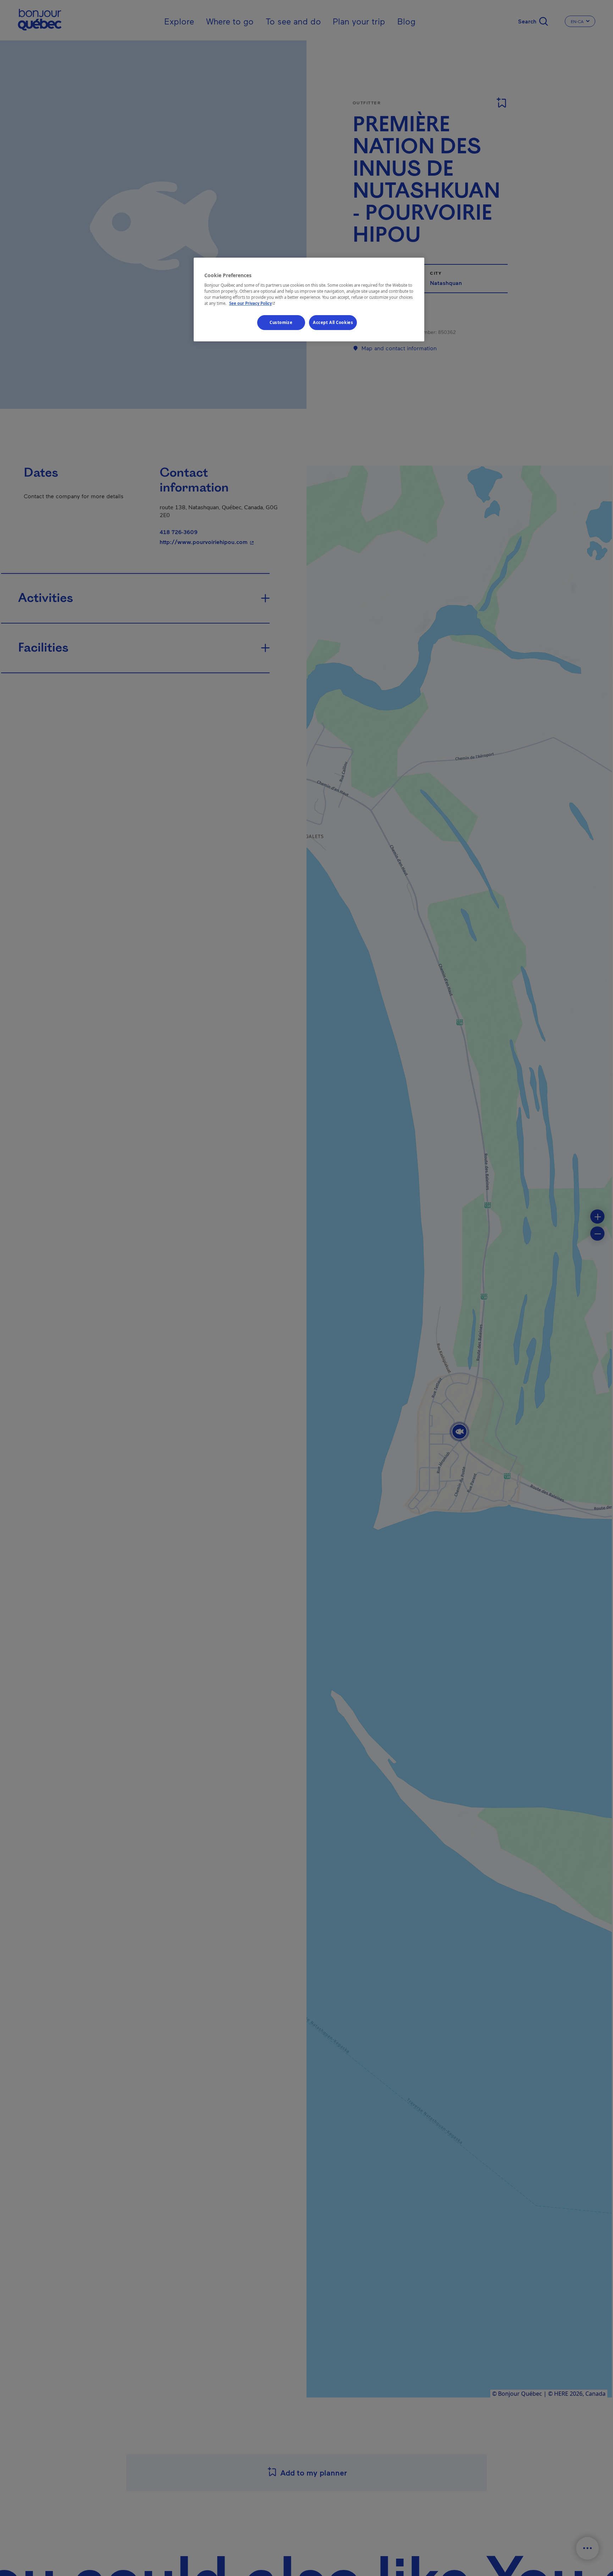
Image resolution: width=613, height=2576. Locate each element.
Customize (281, 323)
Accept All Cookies (333, 323)
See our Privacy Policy (253, 304)
